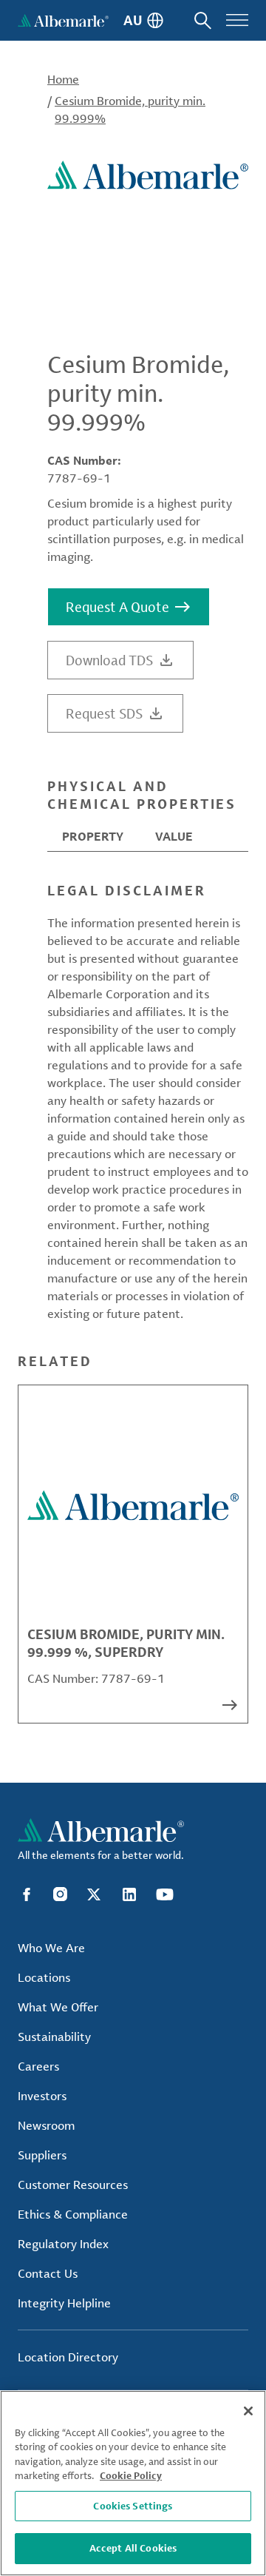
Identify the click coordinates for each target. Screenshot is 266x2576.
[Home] (63, 20)
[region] (133, 2483)
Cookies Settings (133, 2506)
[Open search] (203, 20)
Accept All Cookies (133, 2548)
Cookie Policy (131, 2475)
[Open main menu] (237, 20)
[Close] (248, 2411)
